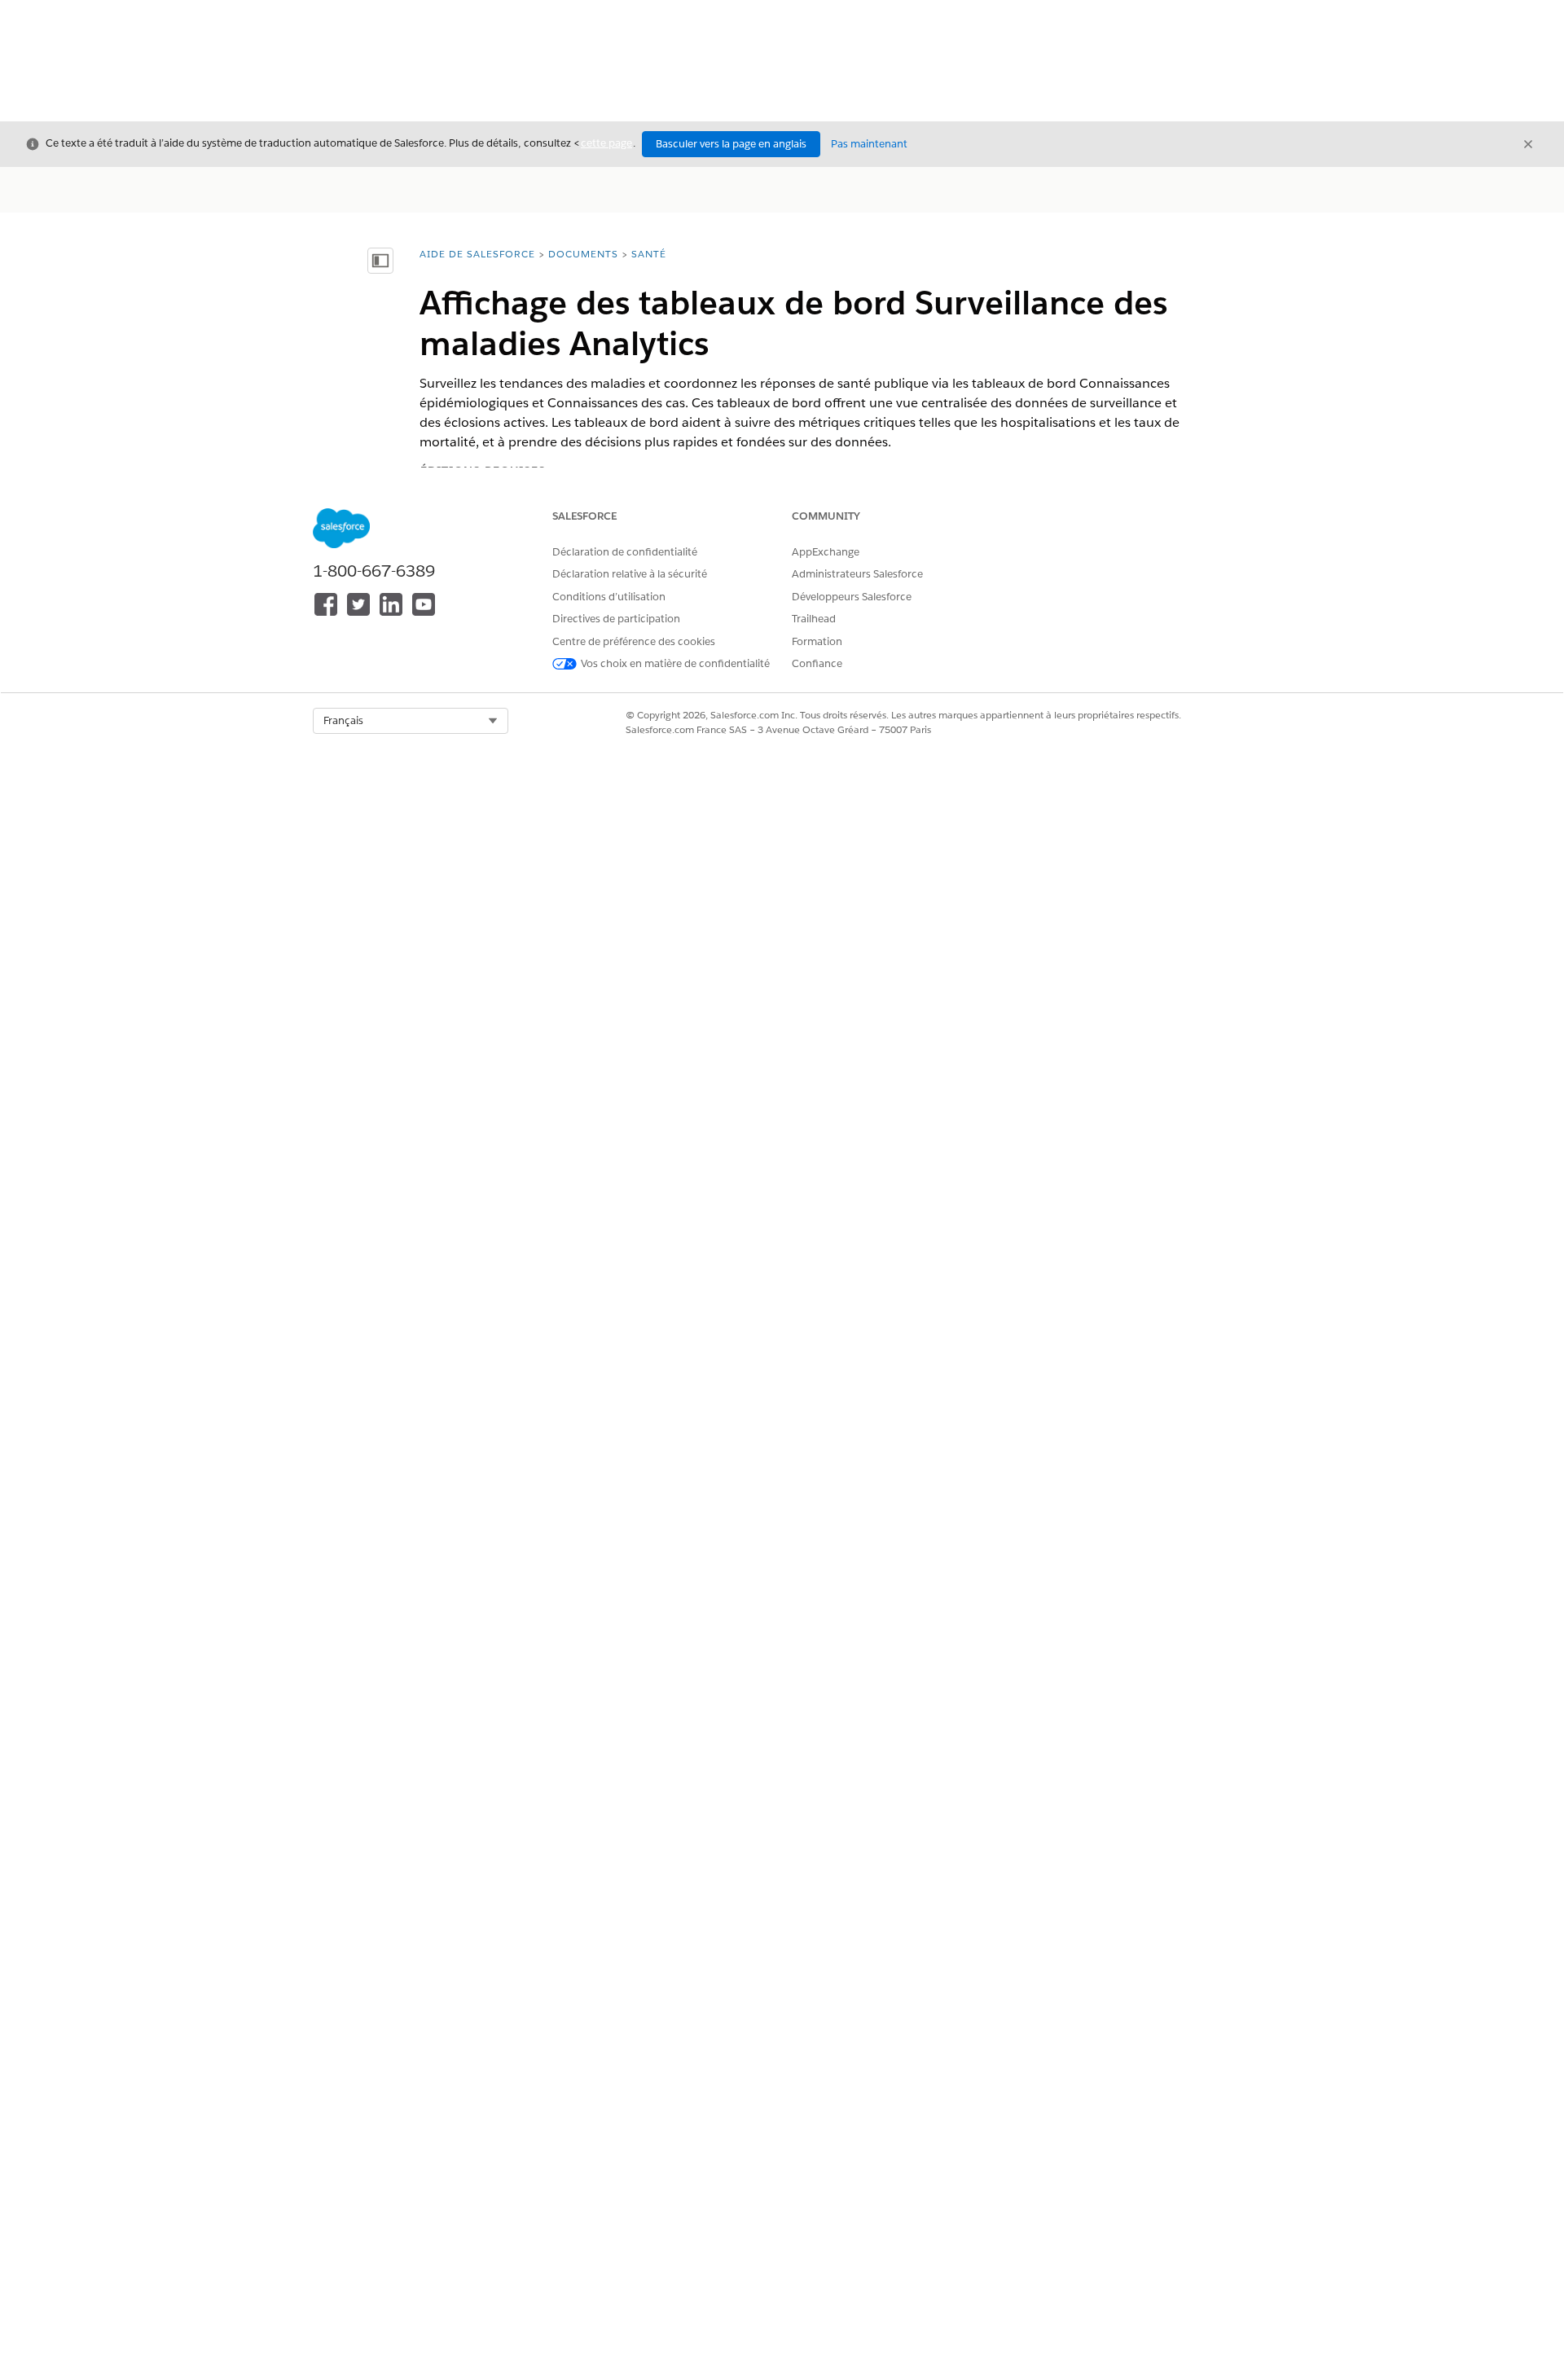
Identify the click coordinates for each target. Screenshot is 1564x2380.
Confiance (817, 663)
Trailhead (814, 619)
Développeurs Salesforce (852, 597)
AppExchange (826, 552)
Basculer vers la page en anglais (731, 144)
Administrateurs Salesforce (857, 574)
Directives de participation (616, 619)
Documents (583, 254)
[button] (411, 721)
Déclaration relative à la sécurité (630, 574)
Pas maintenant (869, 144)
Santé (649, 254)
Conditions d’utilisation (609, 597)
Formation (817, 641)
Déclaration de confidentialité (625, 552)
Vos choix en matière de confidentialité (675, 663)
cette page (606, 143)
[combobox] (411, 721)
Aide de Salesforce (477, 254)
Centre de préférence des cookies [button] (634, 641)
